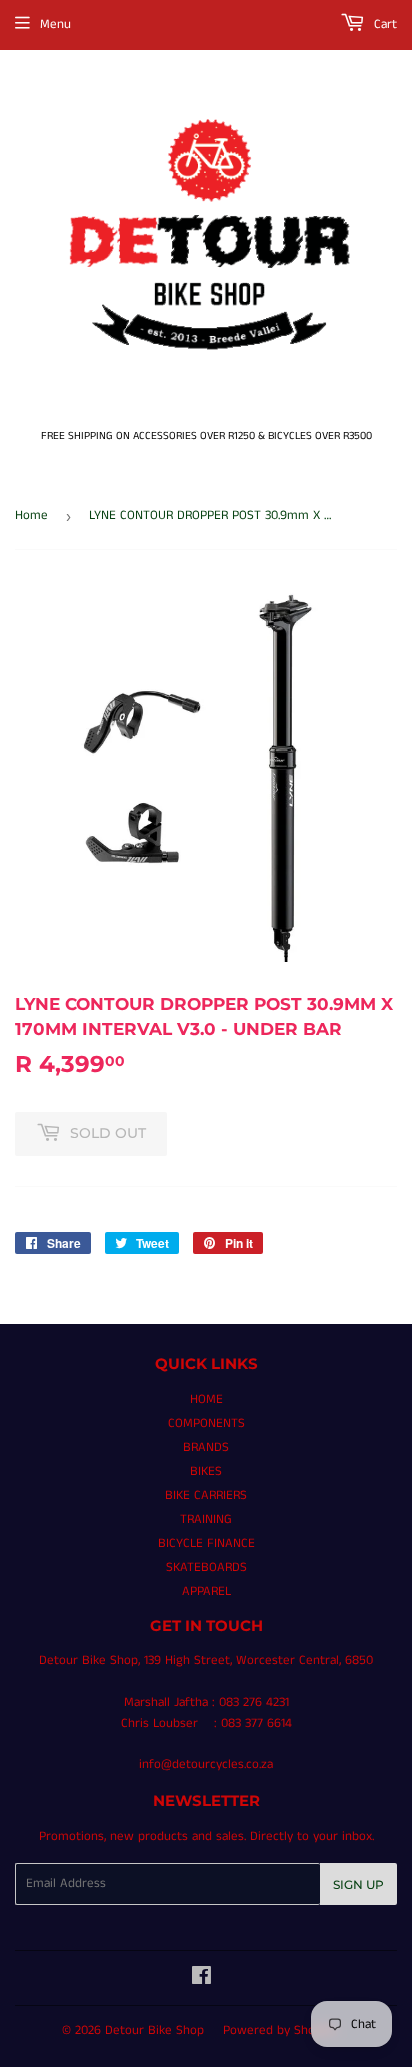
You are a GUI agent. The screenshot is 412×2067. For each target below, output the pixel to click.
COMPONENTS (206, 1423)
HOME (206, 1399)
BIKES (206, 1471)
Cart (383, 24)
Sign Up (358, 1884)
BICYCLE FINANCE (206, 1543)
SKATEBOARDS (206, 1567)
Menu (55, 24)
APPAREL (206, 1591)
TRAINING (206, 1519)
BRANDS (206, 1447)
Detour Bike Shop (154, 2030)
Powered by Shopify (279, 2030)
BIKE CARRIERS (206, 1495)
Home (31, 515)
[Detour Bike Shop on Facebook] (201, 1979)
